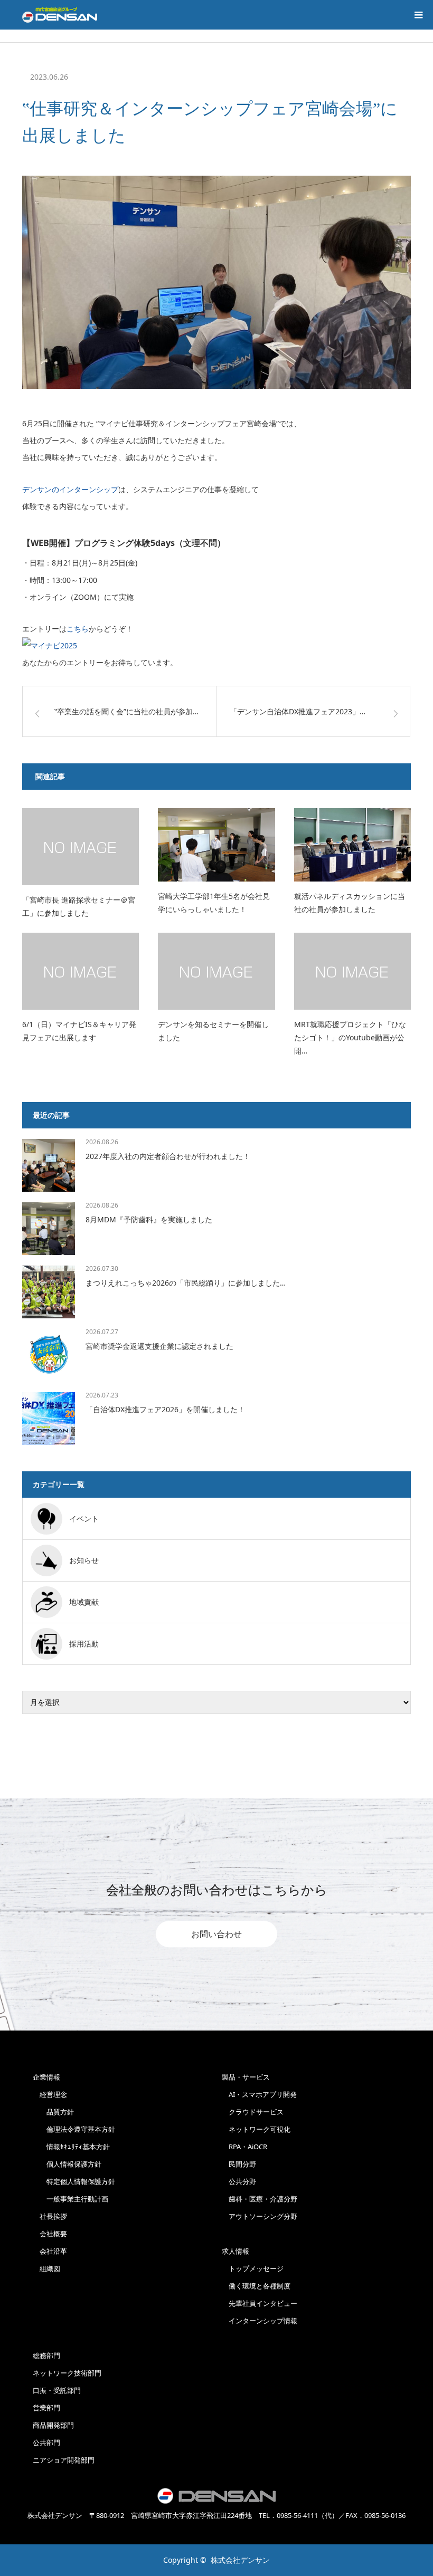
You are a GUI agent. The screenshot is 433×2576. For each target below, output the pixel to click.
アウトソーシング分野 (260, 2216)
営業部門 (46, 2408)
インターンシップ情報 (260, 2321)
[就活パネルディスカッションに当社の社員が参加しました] (352, 845)
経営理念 (50, 2094)
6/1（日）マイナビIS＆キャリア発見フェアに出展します (79, 1031)
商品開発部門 (53, 2425)
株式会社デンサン (240, 2560)
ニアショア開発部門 (64, 2460)
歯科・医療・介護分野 (260, 2199)
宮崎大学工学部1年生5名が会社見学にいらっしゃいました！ (214, 903)
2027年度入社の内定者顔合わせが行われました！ (168, 1156)
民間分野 (239, 2164)
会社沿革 (50, 2251)
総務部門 (46, 2355)
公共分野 (239, 2181)
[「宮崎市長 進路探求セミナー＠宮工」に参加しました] (81, 847)
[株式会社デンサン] (60, 15)
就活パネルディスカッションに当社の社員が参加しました (350, 903)
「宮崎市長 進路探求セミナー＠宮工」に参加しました (79, 906)
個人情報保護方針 (67, 2164)
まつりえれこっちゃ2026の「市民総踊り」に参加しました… (186, 1283)
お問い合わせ (216, 1934)
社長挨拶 (50, 2216)
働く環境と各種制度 (256, 2286)
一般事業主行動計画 (70, 2199)
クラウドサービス (253, 2112)
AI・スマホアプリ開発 (259, 2094)
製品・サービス (246, 2077)
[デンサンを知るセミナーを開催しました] (216, 971)
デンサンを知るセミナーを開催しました (213, 1031)
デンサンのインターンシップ (70, 489)
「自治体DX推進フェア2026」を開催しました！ (165, 1409)
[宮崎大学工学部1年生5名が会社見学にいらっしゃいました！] (216, 845)
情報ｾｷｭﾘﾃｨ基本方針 (71, 2147)
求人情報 (236, 2251)
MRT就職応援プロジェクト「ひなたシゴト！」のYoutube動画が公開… (350, 1037)
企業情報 (46, 2077)
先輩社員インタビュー (260, 2303)
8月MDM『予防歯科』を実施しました (149, 1219)
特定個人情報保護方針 (74, 2181)
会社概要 (50, 2234)
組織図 (46, 2268)
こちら (78, 629)
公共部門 (46, 2443)
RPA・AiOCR (244, 2147)
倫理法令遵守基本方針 (74, 2129)
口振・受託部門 (57, 2390)
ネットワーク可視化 (256, 2129)
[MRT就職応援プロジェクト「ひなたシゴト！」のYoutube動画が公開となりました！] (352, 971)
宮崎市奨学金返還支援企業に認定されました (159, 1346)
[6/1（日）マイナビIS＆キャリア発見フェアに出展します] (81, 971)
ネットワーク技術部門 (67, 2373)
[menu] (418, 15)
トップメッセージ (253, 2268)
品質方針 (53, 2112)
